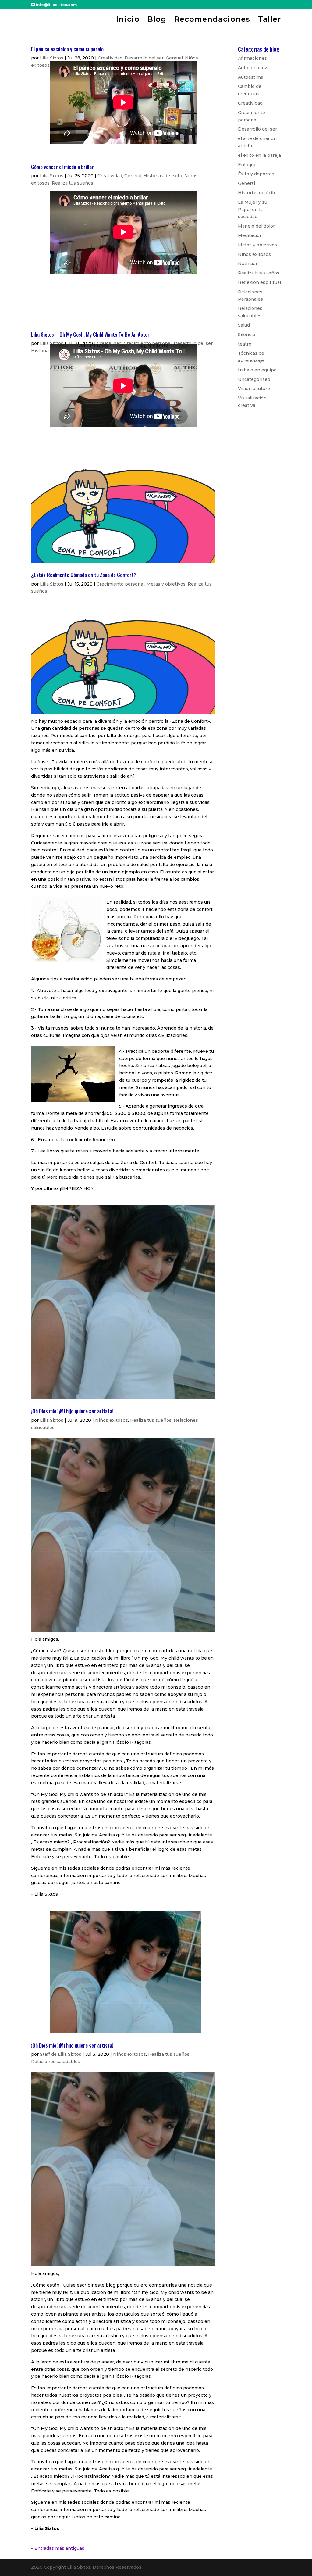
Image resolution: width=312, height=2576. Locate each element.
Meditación (250, 235)
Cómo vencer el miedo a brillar (62, 167)
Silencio (247, 335)
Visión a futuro (254, 389)
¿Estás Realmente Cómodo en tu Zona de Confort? (84, 575)
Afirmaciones (252, 58)
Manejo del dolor (256, 226)
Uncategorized (254, 379)
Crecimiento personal (148, 343)
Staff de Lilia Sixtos (61, 2054)
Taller (269, 20)
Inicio (128, 20)
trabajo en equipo (257, 370)
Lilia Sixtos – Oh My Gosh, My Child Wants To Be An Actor (90, 334)
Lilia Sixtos (52, 58)
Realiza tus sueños (73, 183)
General (174, 58)
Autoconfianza (254, 68)
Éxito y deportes (256, 174)
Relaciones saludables (56, 2062)
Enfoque (247, 165)
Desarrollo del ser (144, 58)
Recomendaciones (212, 20)
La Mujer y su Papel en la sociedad (253, 210)
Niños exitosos (112, 1420)
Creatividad (110, 58)
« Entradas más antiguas (58, 2548)
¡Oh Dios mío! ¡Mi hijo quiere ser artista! (72, 1411)
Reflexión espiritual (259, 282)
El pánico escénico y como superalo (67, 49)
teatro (245, 344)
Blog (157, 20)
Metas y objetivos (166, 584)
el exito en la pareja (259, 155)
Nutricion (248, 263)
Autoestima (251, 77)
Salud (244, 325)
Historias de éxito (163, 176)
